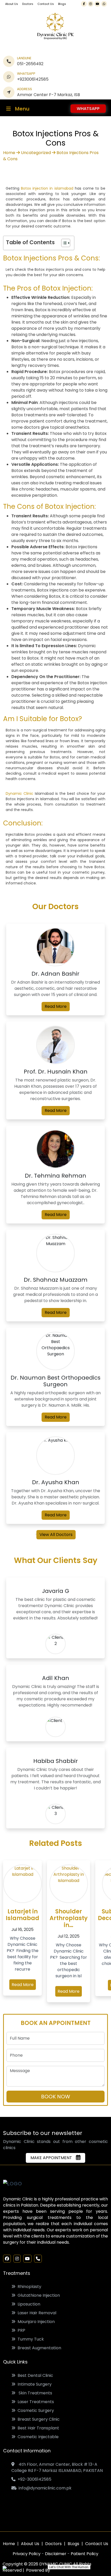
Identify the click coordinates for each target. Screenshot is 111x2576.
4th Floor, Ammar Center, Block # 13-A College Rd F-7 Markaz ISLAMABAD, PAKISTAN (57, 2467)
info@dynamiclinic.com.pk (44, 2488)
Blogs (62, 4)
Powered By (38, 2570)
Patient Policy (85, 2554)
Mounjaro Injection (35, 2322)
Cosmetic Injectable (37, 2437)
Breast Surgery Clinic (38, 2419)
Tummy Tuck (30, 2339)
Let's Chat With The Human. (69, 2567)
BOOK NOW (56, 2097)
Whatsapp (88, 109)
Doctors (28, 4)
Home (9, 153)
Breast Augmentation (38, 2348)
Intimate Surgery (34, 2384)
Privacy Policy (27, 2554)
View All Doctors (56, 1535)
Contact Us (46, 4)
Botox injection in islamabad (47, 188)
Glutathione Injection (38, 2295)
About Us (12, 4)
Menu (22, 109)
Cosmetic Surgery (35, 2410)
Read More (56, 1006)
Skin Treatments (34, 2393)
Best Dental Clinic (34, 2375)
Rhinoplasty (28, 2287)
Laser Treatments (35, 2402)
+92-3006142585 (33, 2479)
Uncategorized (36, 153)
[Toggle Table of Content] (63, 243)
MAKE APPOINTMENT (53, 2158)
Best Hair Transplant (37, 2428)
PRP (20, 2330)
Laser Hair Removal (36, 2313)
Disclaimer (56, 2554)
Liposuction (28, 2304)
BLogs (73, 2544)
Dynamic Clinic (19, 793)
